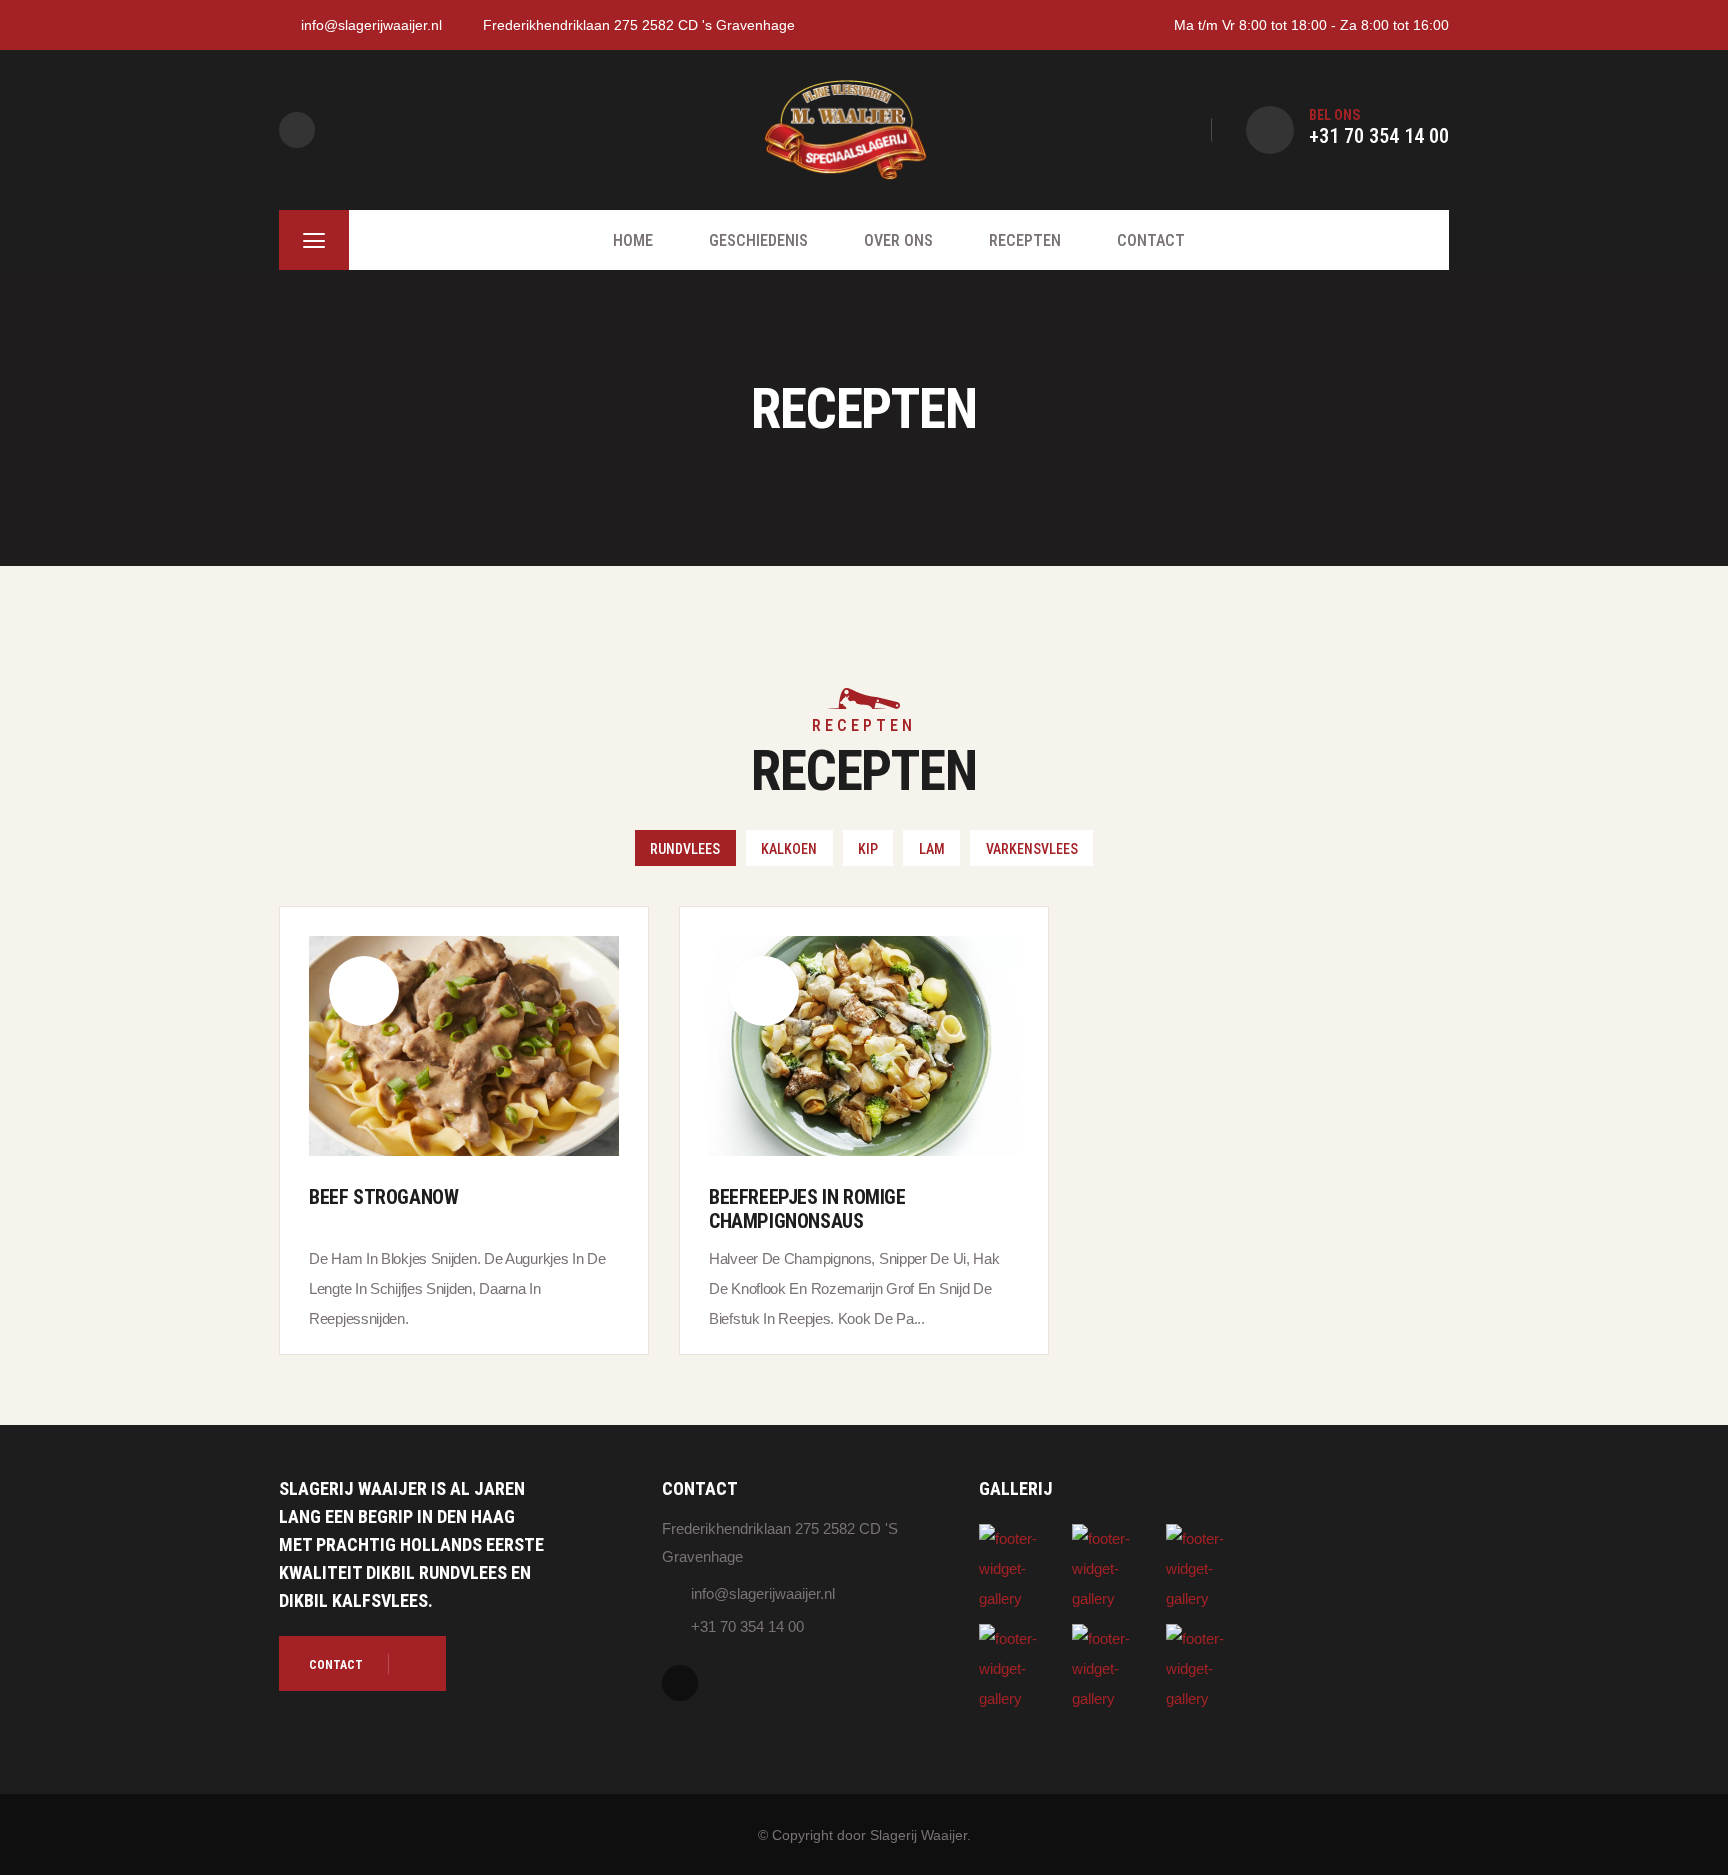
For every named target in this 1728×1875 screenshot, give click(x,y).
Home (633, 240)
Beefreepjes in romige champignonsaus (807, 1209)
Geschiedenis (758, 240)
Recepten (1025, 240)
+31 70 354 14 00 (1379, 136)
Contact (1151, 240)
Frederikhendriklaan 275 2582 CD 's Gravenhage (639, 25)
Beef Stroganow (383, 1197)
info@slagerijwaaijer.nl (371, 25)
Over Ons (898, 240)
